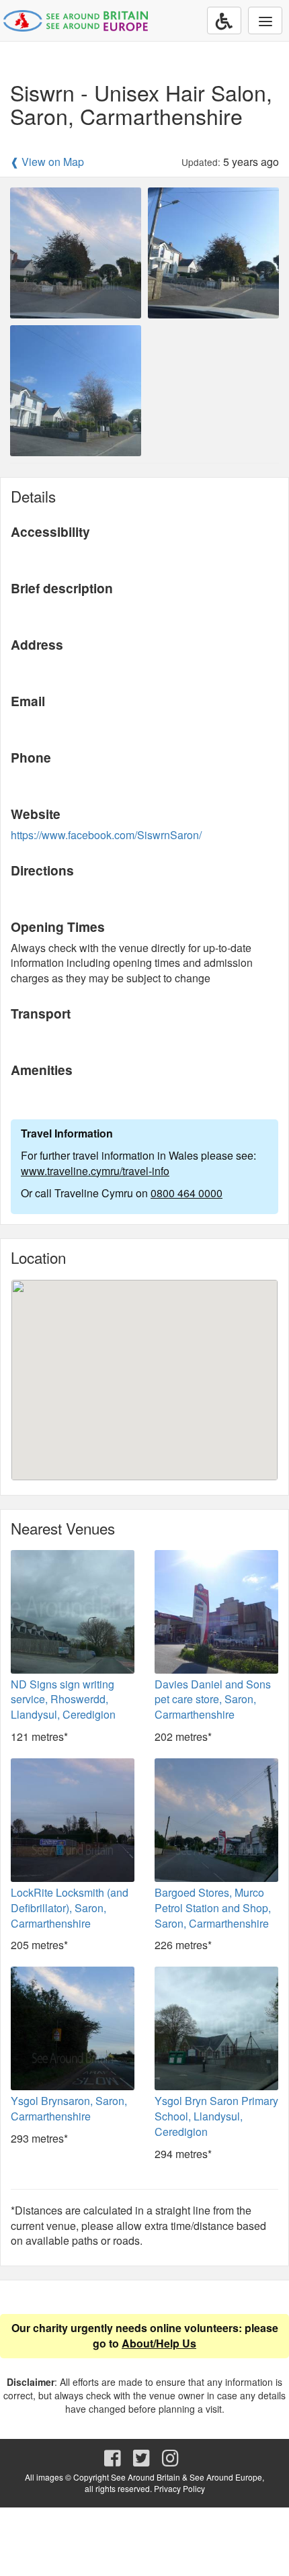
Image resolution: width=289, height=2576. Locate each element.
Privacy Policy (179, 2488)
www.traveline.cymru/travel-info (95, 1171)
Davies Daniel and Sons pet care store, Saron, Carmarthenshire (213, 1700)
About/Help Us (159, 2343)
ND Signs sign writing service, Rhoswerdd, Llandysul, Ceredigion (63, 1700)
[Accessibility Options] (224, 20)
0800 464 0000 (187, 1193)
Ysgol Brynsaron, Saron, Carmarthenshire (69, 2108)
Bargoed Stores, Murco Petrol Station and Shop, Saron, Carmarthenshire (213, 1908)
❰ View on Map (47, 162)
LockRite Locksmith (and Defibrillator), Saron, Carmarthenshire (70, 1908)
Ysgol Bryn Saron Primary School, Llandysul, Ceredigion (216, 2116)
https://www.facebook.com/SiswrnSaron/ (106, 835)
